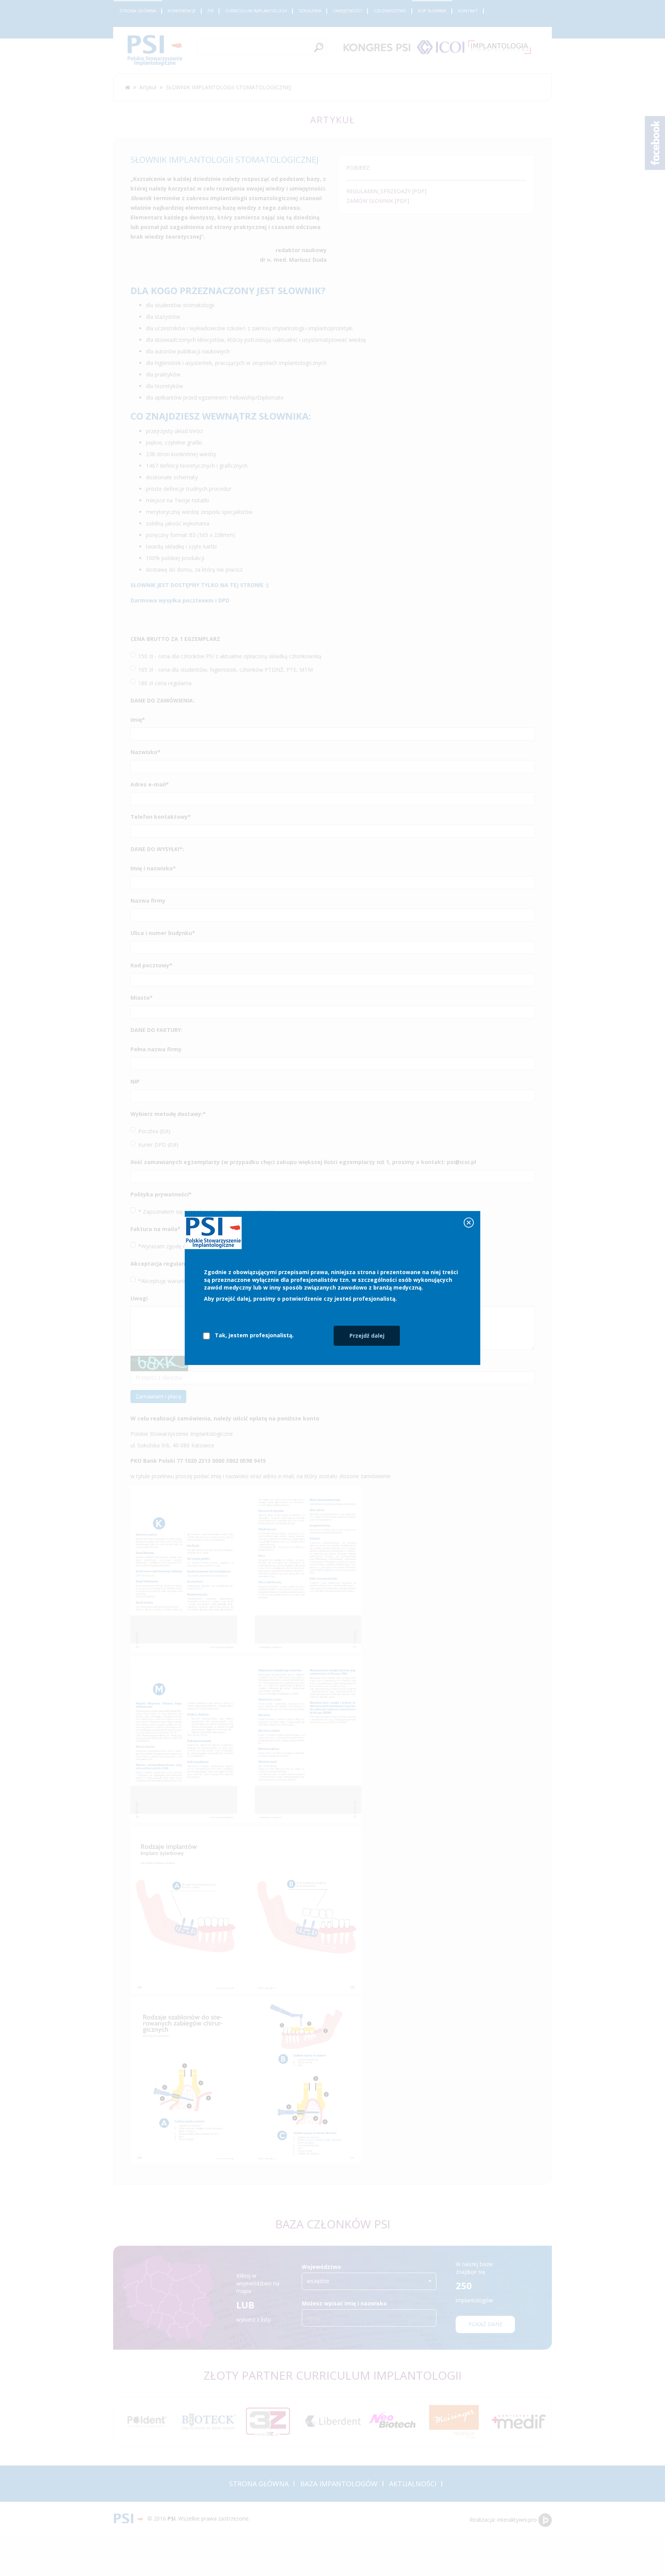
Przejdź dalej (367, 1336)
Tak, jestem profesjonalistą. (254, 1335)
